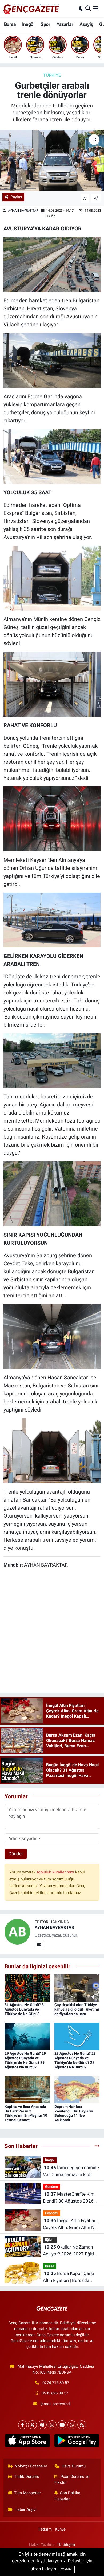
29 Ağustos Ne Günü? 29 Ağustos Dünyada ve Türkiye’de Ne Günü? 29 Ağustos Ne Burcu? (25, 2060)
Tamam (66, 2569)
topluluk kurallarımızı (56, 1872)
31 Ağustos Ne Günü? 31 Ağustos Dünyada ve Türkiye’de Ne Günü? (25, 2009)
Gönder (16, 1854)
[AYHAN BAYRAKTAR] (17, 1931)
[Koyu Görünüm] (81, 9)
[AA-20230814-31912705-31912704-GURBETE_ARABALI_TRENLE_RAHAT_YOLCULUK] (52, 264)
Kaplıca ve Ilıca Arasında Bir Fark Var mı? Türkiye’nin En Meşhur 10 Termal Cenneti (26, 2113)
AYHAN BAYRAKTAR (23, 211)
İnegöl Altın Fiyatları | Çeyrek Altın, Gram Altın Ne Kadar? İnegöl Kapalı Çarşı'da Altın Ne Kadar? (71, 2224)
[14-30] (52, 578)
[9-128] (52, 1450)
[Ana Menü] (96, 9)
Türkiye (52, 75)
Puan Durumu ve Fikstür (72, 2479)
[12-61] (52, 819)
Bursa (10, 24)
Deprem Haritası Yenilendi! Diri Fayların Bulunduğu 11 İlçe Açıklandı (74, 2113)
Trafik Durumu (27, 2477)
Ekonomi (52, 2213)
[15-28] (52, 360)
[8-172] (52, 1193)
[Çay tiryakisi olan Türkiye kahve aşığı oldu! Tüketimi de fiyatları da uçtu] (77, 1988)
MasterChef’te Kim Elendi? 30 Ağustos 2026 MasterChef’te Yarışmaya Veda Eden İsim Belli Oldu (69, 2198)
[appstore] (27, 2442)
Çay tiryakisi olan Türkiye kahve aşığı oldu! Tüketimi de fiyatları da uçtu (77, 2009)
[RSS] (82, 2425)
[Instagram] (52, 2425)
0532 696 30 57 (55, 2393)
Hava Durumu (74, 2466)
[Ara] (88, 9)
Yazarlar (65, 24)
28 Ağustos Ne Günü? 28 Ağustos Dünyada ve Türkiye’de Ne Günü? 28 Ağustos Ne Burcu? (75, 2060)
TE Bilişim (66, 2544)
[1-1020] (52, 456)
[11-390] (52, 1060)
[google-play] (77, 2442)
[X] (32, 2425)
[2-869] (52, 684)
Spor (45, 24)
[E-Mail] (39, 1945)
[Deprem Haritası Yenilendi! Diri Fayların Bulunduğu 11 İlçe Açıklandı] (77, 2089)
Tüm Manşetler (27, 2493)
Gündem (51, 2187)
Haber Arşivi (26, 2509)
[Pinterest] (42, 2425)
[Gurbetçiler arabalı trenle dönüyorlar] (52, 160)
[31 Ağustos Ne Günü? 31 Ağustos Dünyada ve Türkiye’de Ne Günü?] (27, 1988)
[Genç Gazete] (31, 9)
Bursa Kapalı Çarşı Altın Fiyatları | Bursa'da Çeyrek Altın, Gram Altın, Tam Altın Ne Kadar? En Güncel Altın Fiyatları (68, 2277)
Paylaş (16, 197)
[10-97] (52, 1336)
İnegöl (28, 24)
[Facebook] (23, 2425)
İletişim (45, 2529)
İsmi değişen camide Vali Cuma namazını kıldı (71, 2171)
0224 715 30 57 (56, 2383)
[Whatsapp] (72, 2425)
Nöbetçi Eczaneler (31, 2466)
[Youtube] (62, 2425)
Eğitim (50, 2240)
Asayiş (86, 24)
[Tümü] (97, 2146)
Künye (60, 2529)
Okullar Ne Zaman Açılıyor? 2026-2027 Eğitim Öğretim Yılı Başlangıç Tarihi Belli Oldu (71, 2251)
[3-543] (52, 920)
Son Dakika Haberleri (67, 2496)
